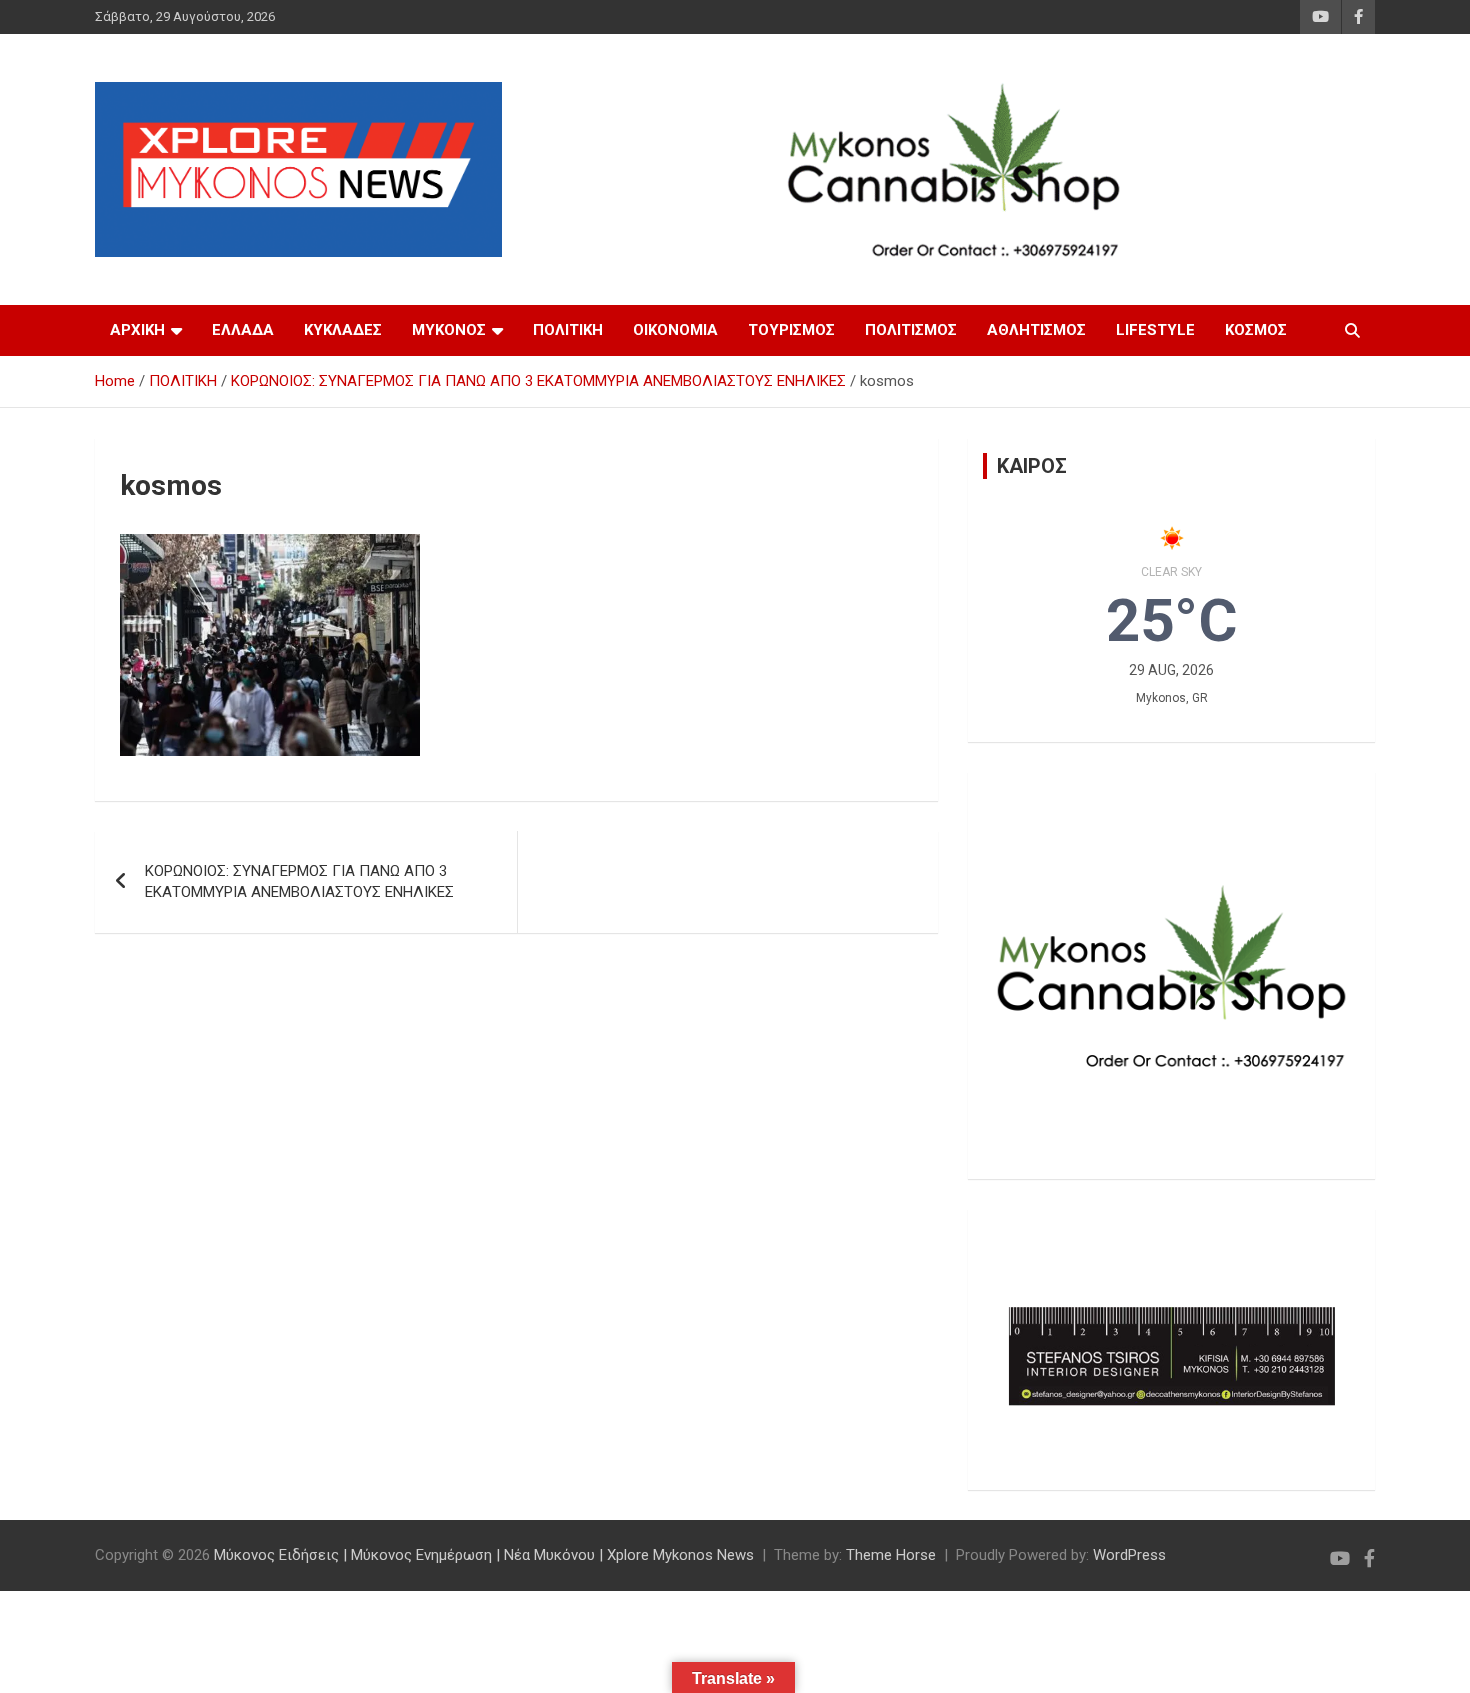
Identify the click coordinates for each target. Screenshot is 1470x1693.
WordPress (1129, 1555)
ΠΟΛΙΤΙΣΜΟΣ (911, 330)
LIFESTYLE (1155, 330)
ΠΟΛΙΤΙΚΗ (568, 330)
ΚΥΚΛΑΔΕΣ (343, 330)
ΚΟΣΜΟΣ (1256, 330)
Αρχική (137, 330)
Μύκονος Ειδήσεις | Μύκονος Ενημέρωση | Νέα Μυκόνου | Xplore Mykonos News (484, 1555)
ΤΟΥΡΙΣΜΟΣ (791, 330)
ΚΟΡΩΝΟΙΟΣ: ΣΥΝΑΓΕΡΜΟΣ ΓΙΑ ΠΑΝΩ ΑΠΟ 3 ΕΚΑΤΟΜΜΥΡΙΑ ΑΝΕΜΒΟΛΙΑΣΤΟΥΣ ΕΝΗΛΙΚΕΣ (299, 881)
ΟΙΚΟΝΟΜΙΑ (675, 330)
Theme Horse (891, 1555)
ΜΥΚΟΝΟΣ (449, 330)
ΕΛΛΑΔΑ (243, 330)
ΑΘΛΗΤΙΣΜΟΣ (1036, 330)
